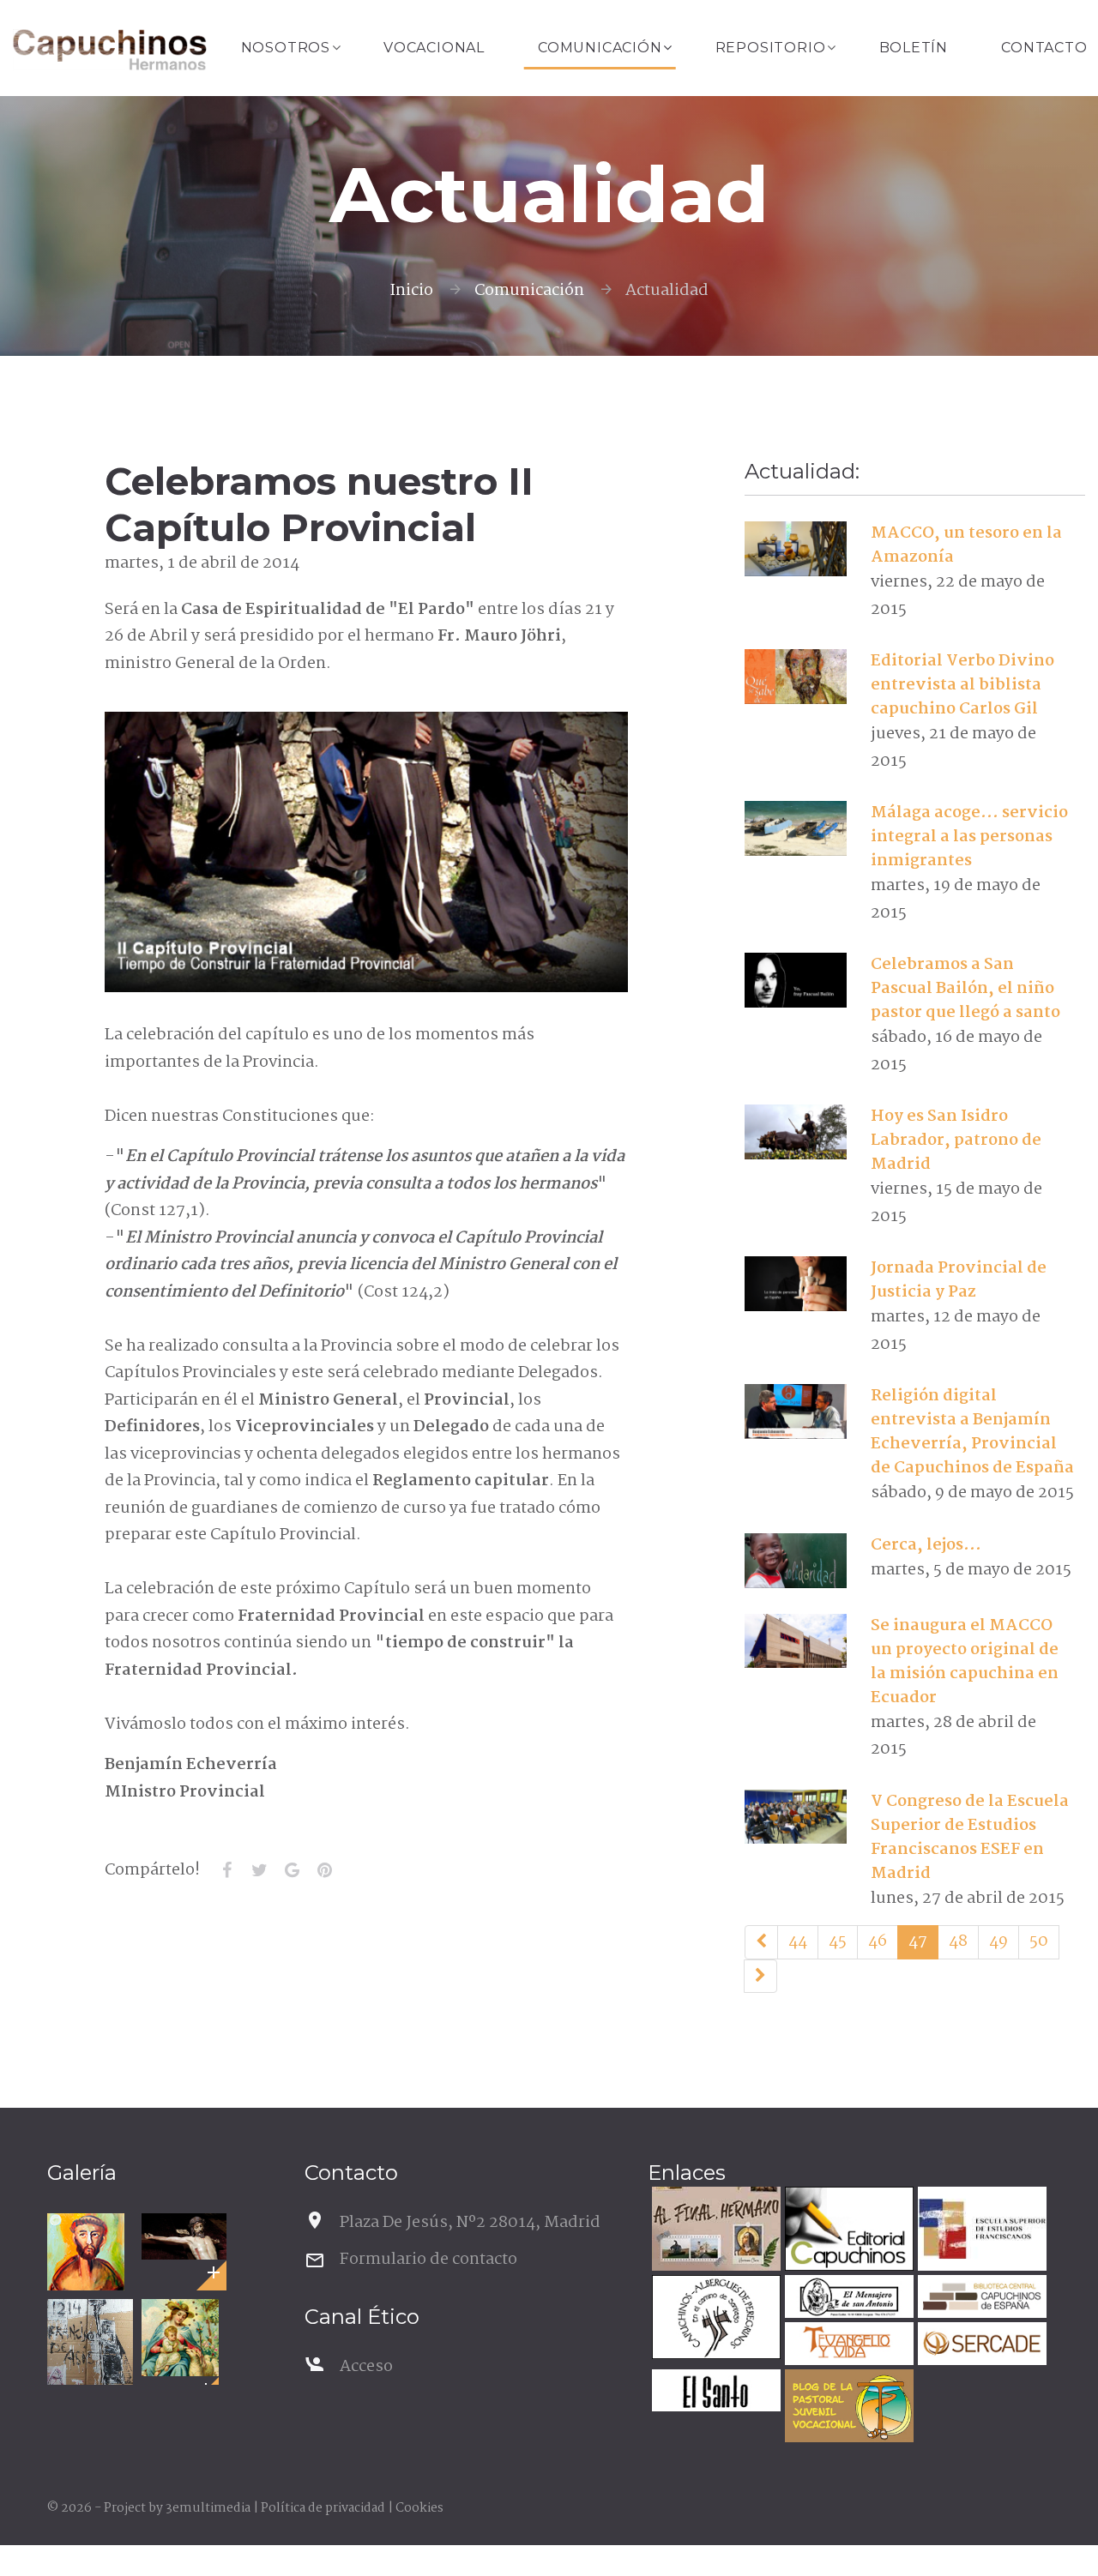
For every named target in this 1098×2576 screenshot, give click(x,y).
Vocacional (434, 48)
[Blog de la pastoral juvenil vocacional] (847, 2408)
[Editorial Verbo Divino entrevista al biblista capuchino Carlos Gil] (796, 677)
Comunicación (600, 48)
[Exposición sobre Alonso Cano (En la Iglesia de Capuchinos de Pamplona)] (184, 2236)
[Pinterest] (325, 1870)
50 (1039, 1941)
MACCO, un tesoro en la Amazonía (966, 545)
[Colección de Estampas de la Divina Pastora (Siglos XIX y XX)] (180, 2338)
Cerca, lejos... (926, 1545)
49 (998, 1941)
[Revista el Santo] (714, 2393)
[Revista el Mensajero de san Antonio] (847, 2299)
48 (958, 1941)
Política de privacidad (323, 2508)
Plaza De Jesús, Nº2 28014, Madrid (470, 2223)
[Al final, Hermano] (714, 2231)
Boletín (914, 48)
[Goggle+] (293, 1870)
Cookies (419, 2508)
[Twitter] (260, 1870)
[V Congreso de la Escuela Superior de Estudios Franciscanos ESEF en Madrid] (796, 1816)
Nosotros (286, 48)
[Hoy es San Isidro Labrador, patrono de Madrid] (796, 1132)
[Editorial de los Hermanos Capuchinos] (847, 2231)
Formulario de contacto (428, 2260)
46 (878, 1941)
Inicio (411, 291)
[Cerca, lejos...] (796, 1561)
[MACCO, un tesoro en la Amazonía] (796, 549)
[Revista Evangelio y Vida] (847, 2346)
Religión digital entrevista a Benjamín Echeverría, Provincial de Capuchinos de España (972, 1432)
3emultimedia (208, 2508)
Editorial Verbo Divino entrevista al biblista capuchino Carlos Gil (962, 685)
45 (838, 1941)
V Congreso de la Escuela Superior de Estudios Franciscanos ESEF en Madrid (970, 1838)
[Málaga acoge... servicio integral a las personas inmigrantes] (796, 828)
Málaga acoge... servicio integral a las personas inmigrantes (969, 837)
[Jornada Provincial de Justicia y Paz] (796, 1284)
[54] (760, 1977)
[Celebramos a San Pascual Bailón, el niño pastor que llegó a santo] (796, 980)
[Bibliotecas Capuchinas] (980, 2299)
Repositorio (771, 48)
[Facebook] (227, 1870)
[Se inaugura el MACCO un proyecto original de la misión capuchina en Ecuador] (796, 1640)
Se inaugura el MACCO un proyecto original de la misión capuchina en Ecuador (965, 1662)
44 (798, 1941)
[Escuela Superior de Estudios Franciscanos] (980, 2231)
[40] (761, 1942)
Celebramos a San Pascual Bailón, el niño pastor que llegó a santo (965, 989)
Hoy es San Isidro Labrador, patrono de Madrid (956, 1141)
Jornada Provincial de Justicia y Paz (959, 1280)
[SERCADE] (980, 2346)
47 (918, 1941)
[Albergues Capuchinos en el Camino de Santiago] (714, 2319)
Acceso (366, 2367)
